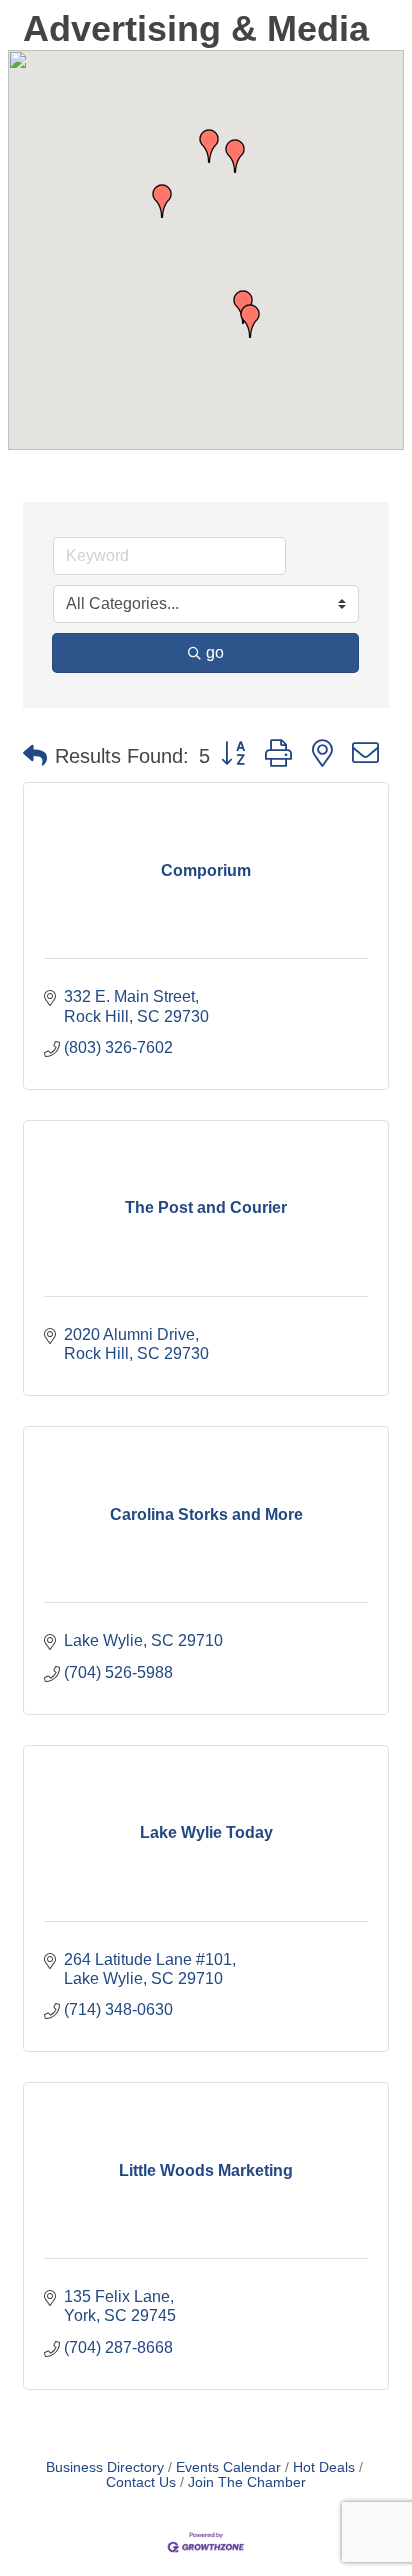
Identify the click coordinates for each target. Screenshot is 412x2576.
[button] (250, 321)
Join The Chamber (247, 2482)
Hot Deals (324, 2467)
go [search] (215, 652)
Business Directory (105, 2467)
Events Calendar (228, 2467)
